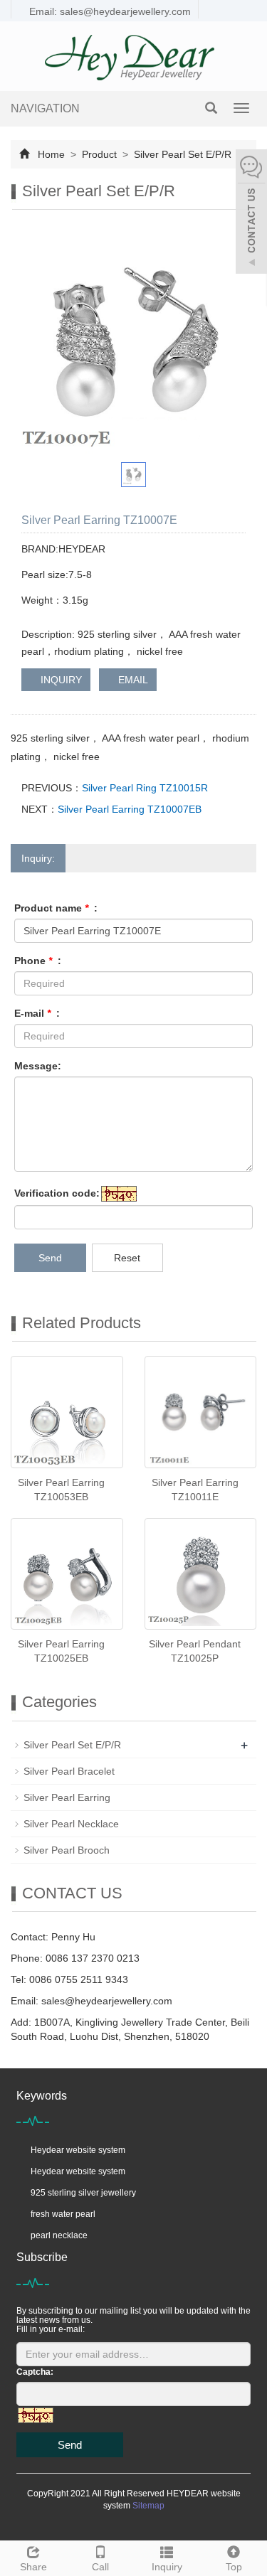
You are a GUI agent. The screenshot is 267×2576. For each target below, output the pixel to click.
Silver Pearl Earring (67, 1797)
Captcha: (35, 2372)
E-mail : (37, 1013)
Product (99, 154)
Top (234, 2567)
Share (33, 2567)
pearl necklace (59, 2235)
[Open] (251, 213)
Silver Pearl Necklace (71, 1824)
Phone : (38, 961)
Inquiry (167, 2567)
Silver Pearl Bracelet (69, 1771)
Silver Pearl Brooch (67, 1850)
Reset (127, 1258)
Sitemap (148, 2506)
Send (50, 1258)
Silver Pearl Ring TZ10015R (145, 788)
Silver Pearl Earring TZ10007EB (130, 809)
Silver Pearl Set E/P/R (181, 154)
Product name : (56, 908)
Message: (38, 1066)
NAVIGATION (45, 108)
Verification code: (57, 1193)
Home (51, 154)
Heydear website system (78, 2150)
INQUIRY (60, 680)
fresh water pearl (63, 2214)
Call (100, 2567)
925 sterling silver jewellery (83, 2193)
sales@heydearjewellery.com (107, 2001)
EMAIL (132, 680)
